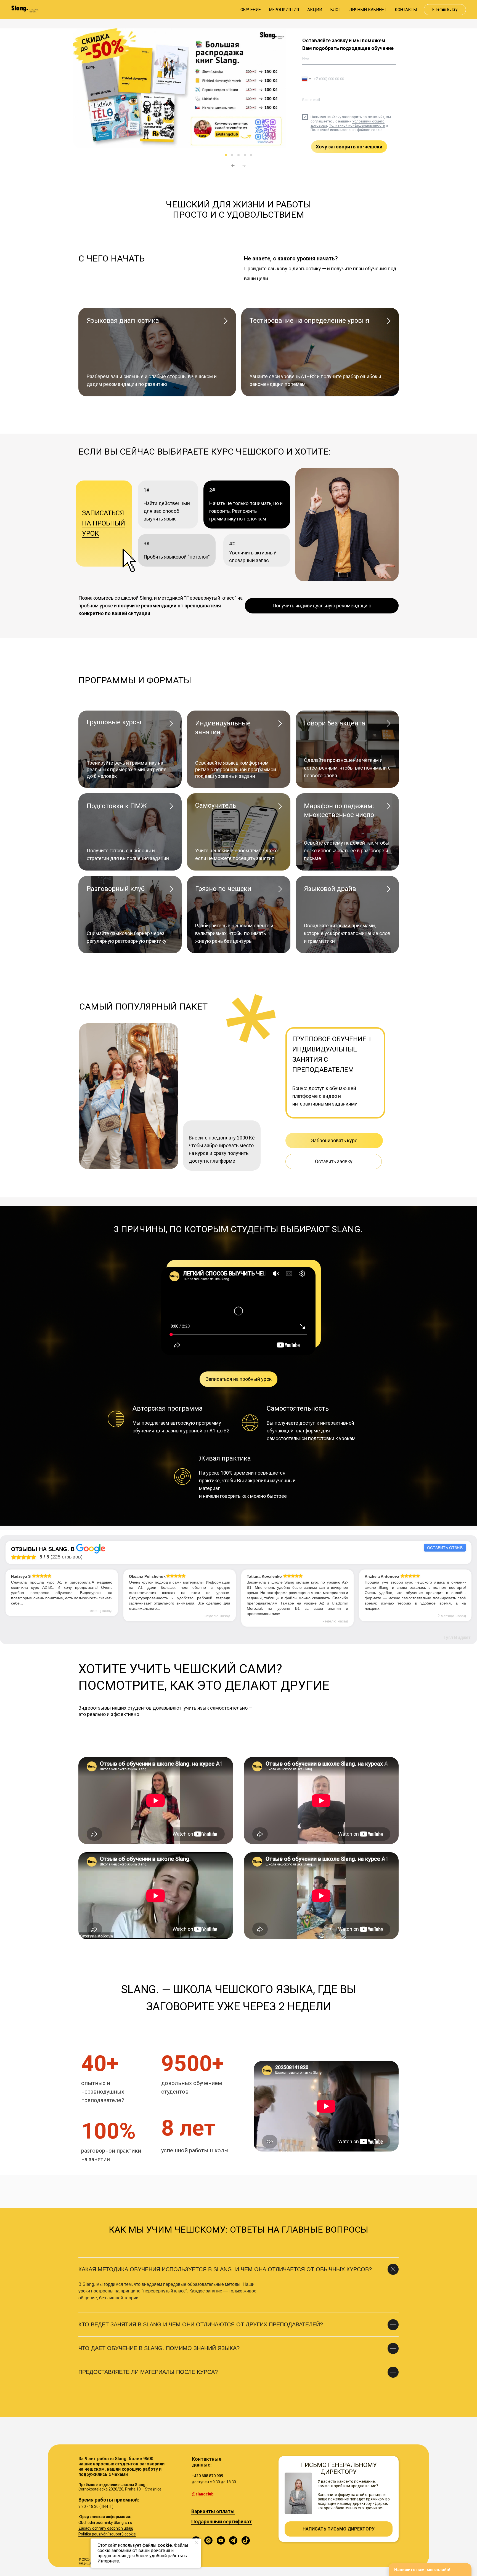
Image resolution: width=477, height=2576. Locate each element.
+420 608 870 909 (207, 2476)
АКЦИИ (315, 10)
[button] (322, 606)
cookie (165, 2545)
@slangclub (203, 2494)
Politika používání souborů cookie (107, 2534)
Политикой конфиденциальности (357, 125)
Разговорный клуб (116, 889)
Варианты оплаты (213, 2511)
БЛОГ (336, 10)
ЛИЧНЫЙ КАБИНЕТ (368, 10)
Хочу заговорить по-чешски (349, 147)
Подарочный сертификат (222, 2522)
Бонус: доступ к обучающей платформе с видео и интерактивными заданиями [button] (325, 1096)
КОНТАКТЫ (406, 10)
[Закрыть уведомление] (197, 2543)
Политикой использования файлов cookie (346, 130)
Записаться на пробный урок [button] (104, 523)
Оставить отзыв (445, 1548)
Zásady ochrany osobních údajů (106, 2528)
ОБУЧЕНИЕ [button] (251, 10)
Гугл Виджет (457, 1637)
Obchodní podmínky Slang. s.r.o (105, 2522)
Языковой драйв (330, 889)
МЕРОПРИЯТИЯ (284, 10)
